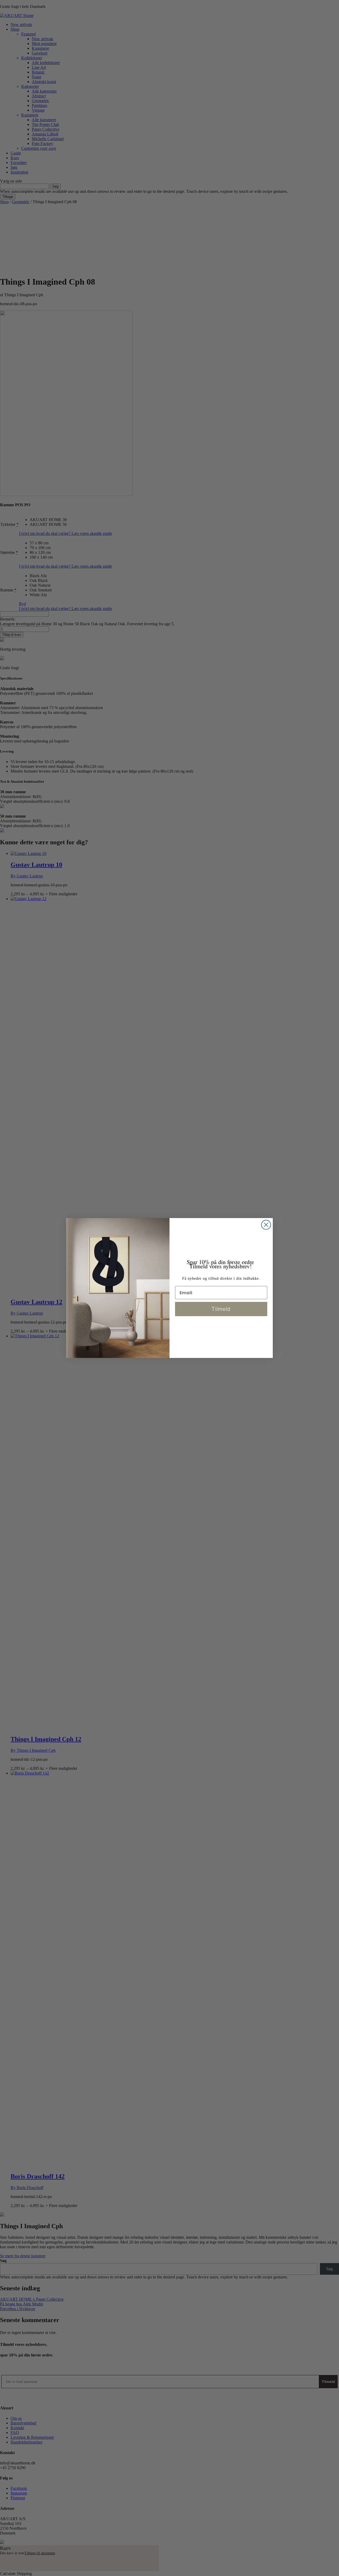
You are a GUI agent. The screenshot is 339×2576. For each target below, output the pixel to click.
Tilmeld (221, 1309)
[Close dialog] (266, 1225)
